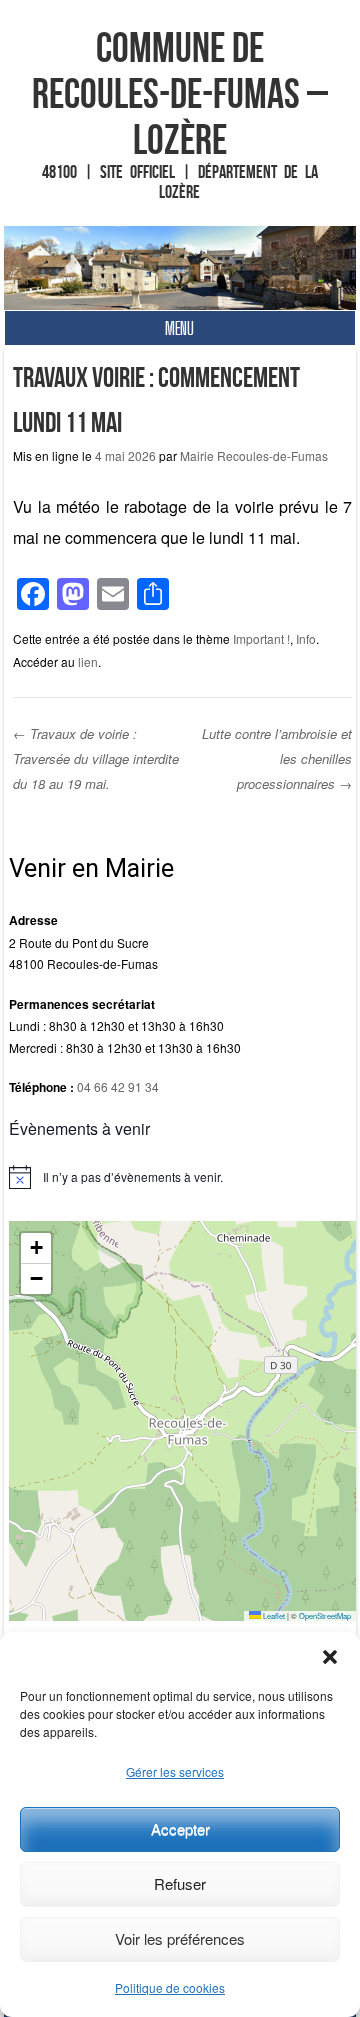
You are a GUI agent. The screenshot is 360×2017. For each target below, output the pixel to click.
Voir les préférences (180, 1938)
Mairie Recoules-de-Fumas (254, 455)
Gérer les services (175, 1771)
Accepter (180, 1828)
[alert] (182, 1177)
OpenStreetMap (325, 1615)
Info (306, 638)
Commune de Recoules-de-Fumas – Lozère (180, 93)
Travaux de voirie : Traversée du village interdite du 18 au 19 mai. (96, 758)
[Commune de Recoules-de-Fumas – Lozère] (180, 268)
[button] (330, 1657)
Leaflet (273, 1615)
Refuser (180, 1883)
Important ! (261, 638)
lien (88, 661)
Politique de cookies (170, 1987)
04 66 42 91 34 (118, 1086)
